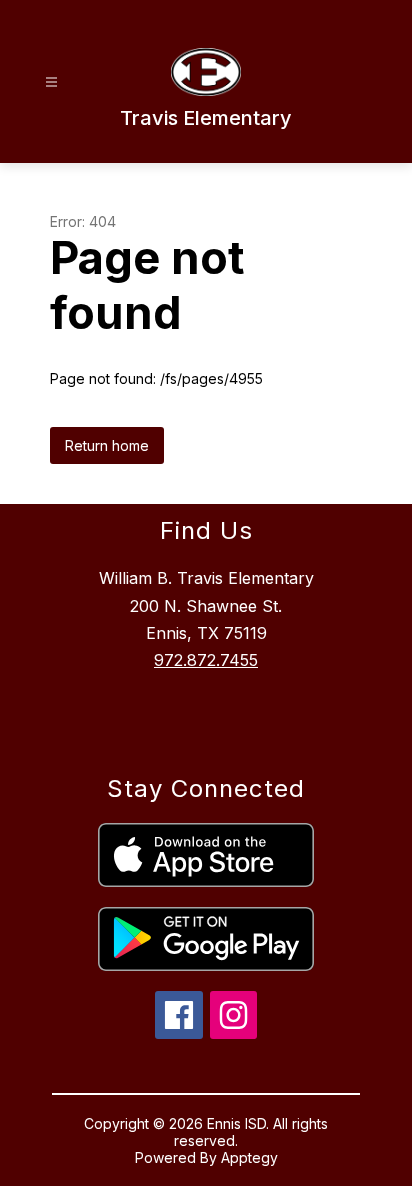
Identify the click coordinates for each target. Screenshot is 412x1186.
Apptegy (249, 1157)
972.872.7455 (206, 660)
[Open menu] (51, 82)
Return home (107, 445)
